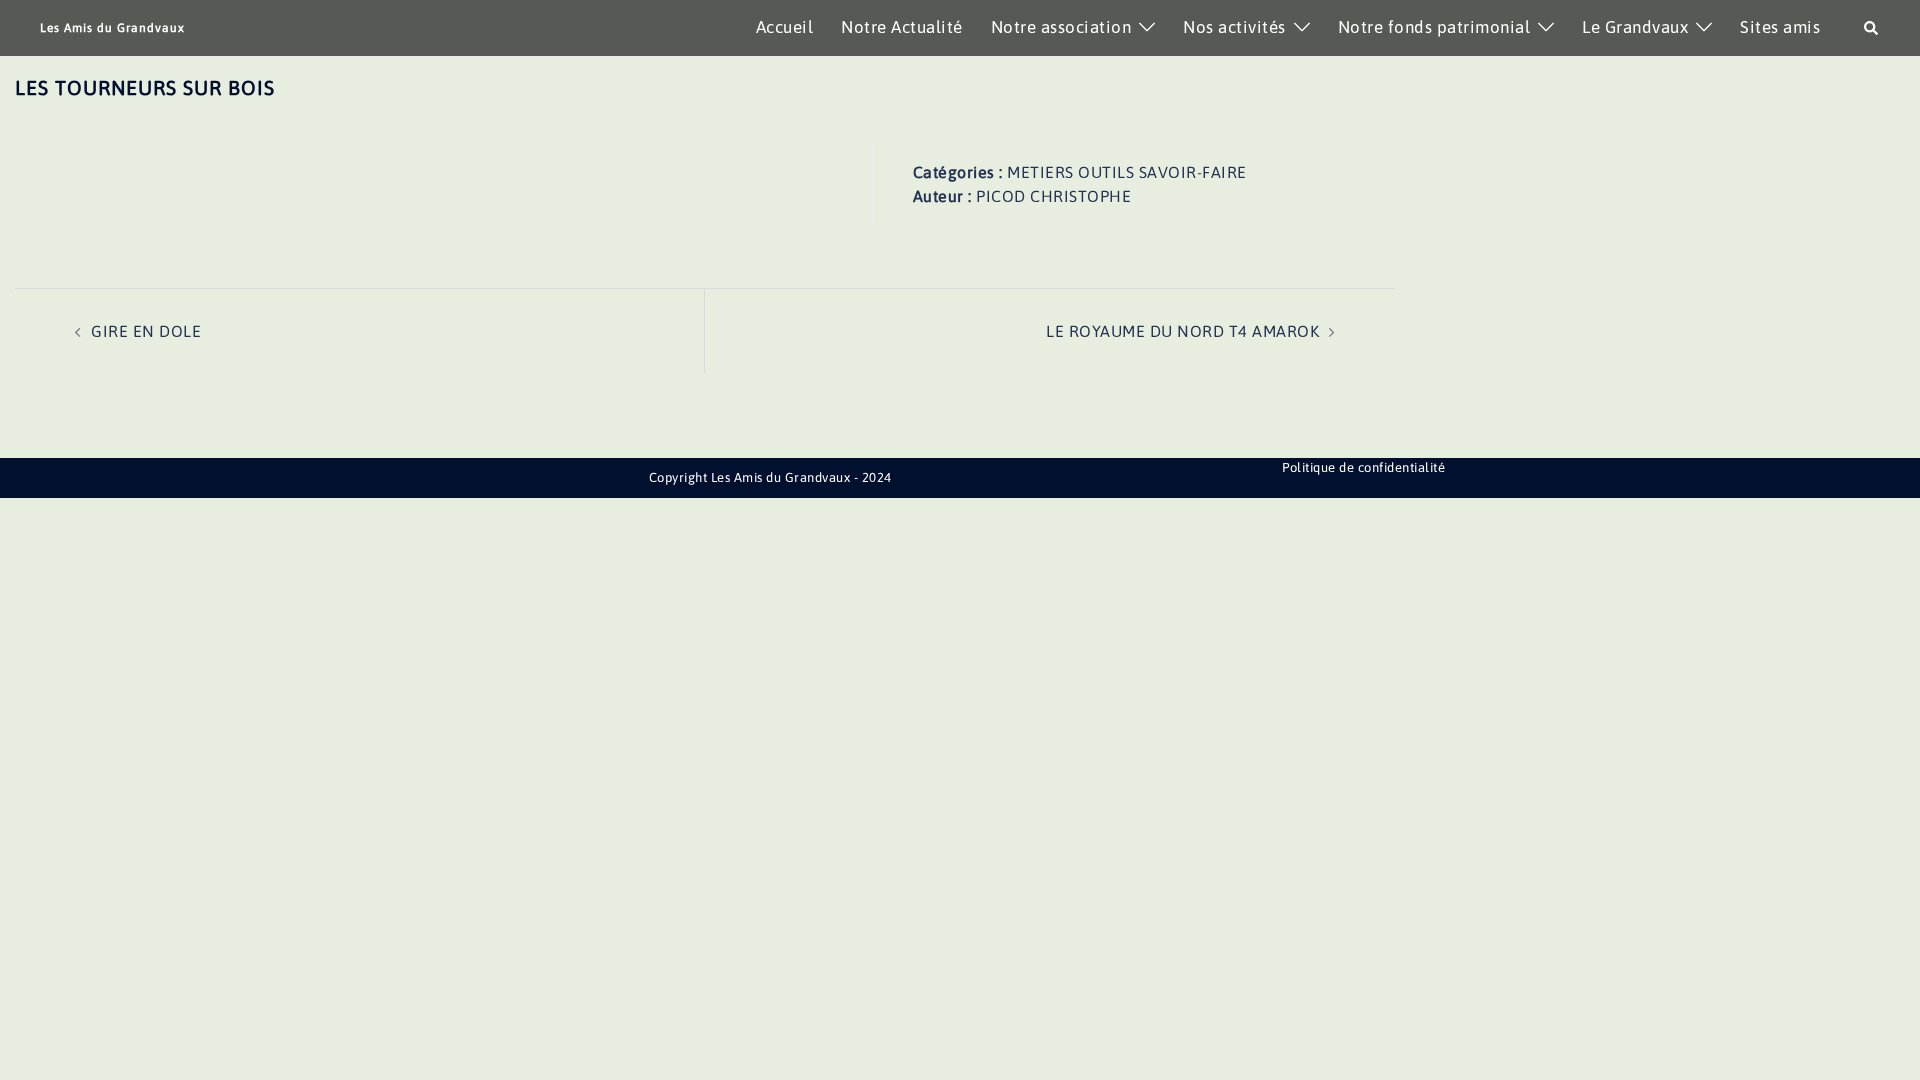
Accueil (785, 27)
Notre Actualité (902, 27)
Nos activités (1234, 27)
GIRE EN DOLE (146, 331)
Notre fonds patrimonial (1434, 27)
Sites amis (1780, 27)
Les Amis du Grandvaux (112, 28)
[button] (1872, 28)
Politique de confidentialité (1363, 467)
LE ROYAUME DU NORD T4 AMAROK (1182, 331)
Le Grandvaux (1635, 27)
